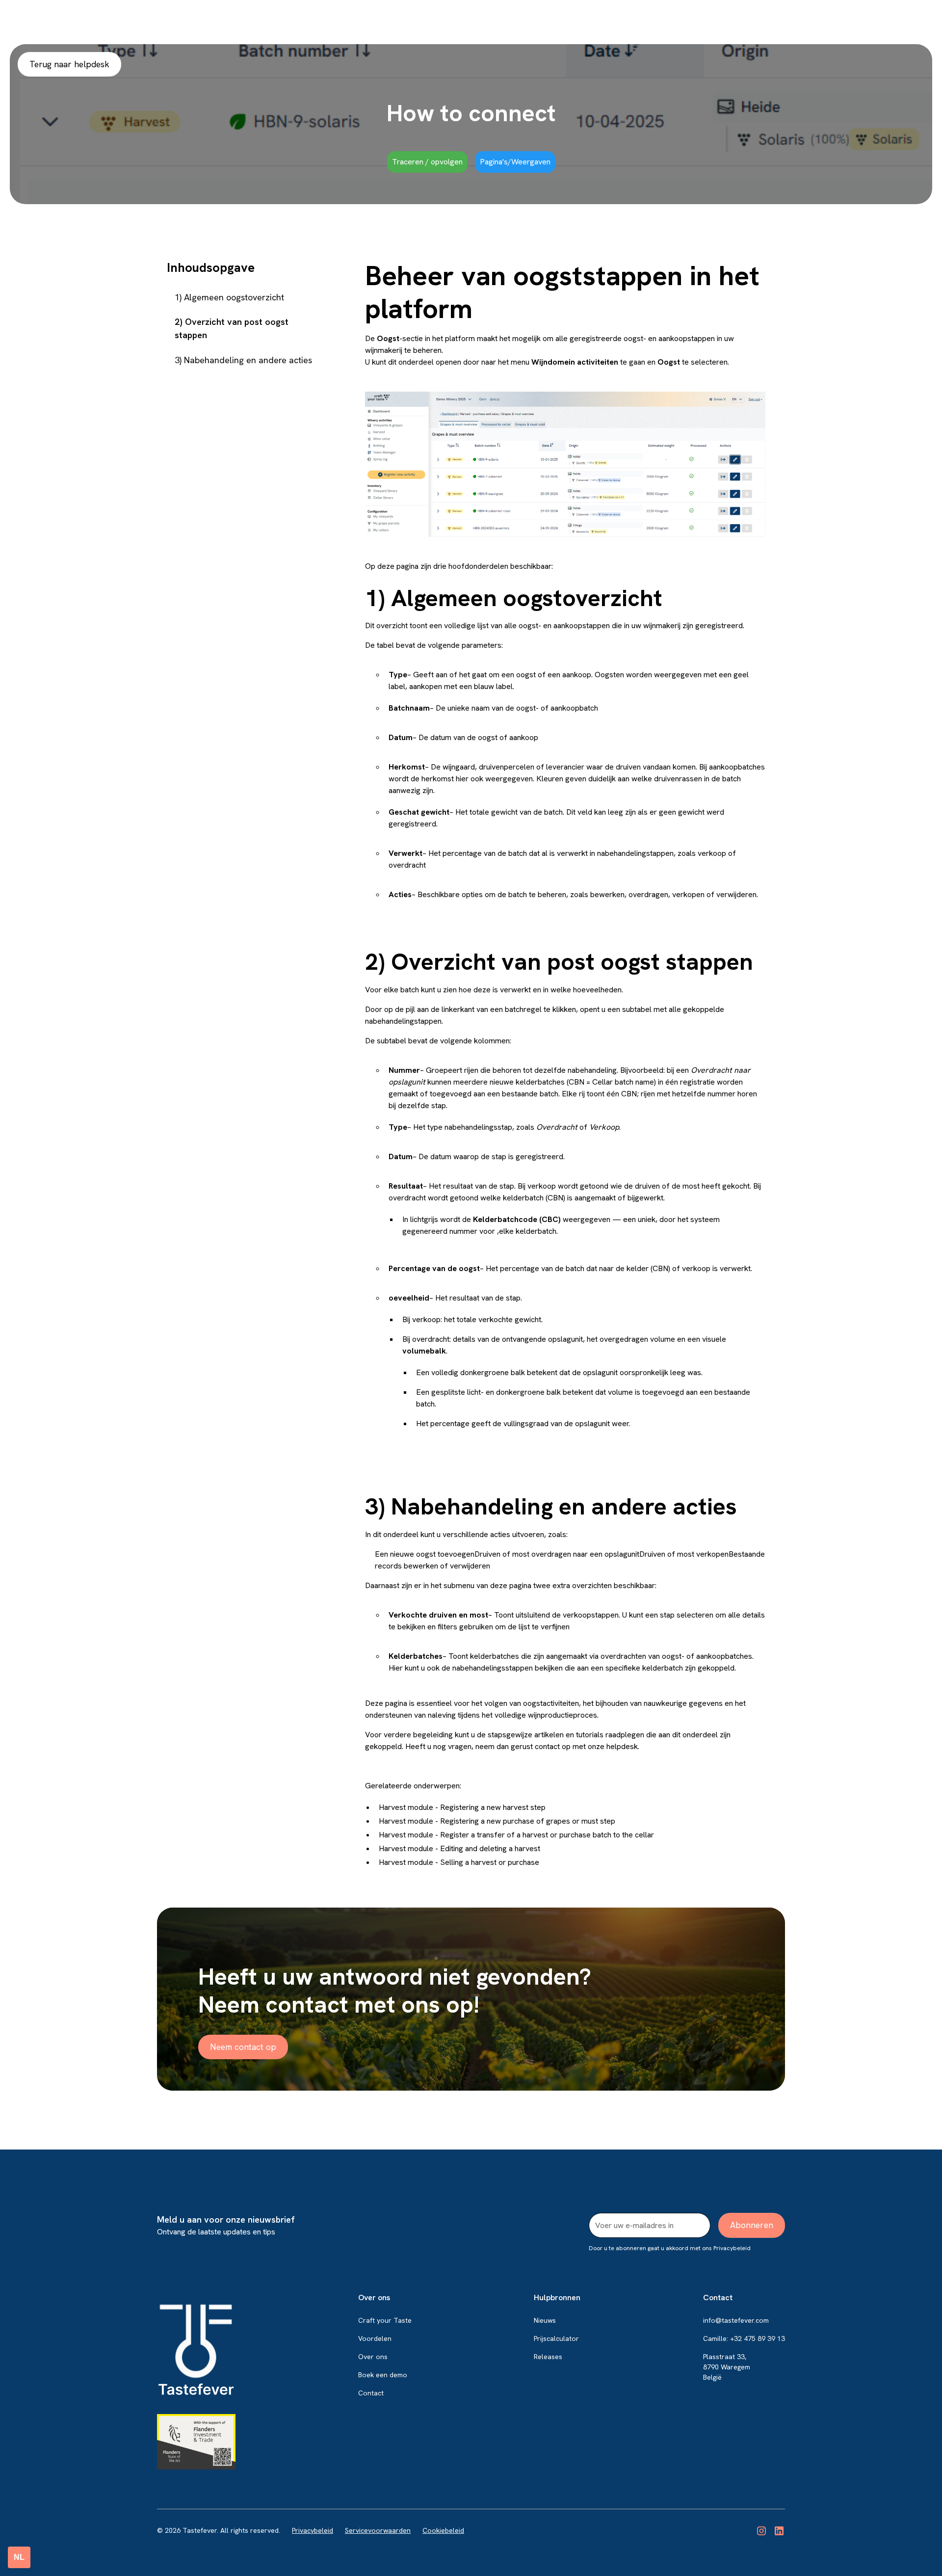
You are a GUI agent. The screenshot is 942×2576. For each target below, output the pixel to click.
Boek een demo (383, 2375)
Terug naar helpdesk (69, 64)
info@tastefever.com (736, 2320)
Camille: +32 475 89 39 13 (744, 2338)
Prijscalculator (556, 2338)
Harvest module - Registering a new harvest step (462, 1807)
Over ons (373, 2357)
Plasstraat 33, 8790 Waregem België (727, 2367)
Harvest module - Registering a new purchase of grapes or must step (497, 1821)
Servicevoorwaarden (378, 2530)
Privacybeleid (313, 2530)
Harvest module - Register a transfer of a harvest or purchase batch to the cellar (516, 1835)
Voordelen (375, 2338)
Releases (548, 2357)
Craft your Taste (385, 2320)
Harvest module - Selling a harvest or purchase (459, 1862)
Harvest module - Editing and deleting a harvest (459, 1848)
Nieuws (545, 2320)
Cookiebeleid (443, 2530)
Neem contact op (243, 2047)
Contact (371, 2393)
